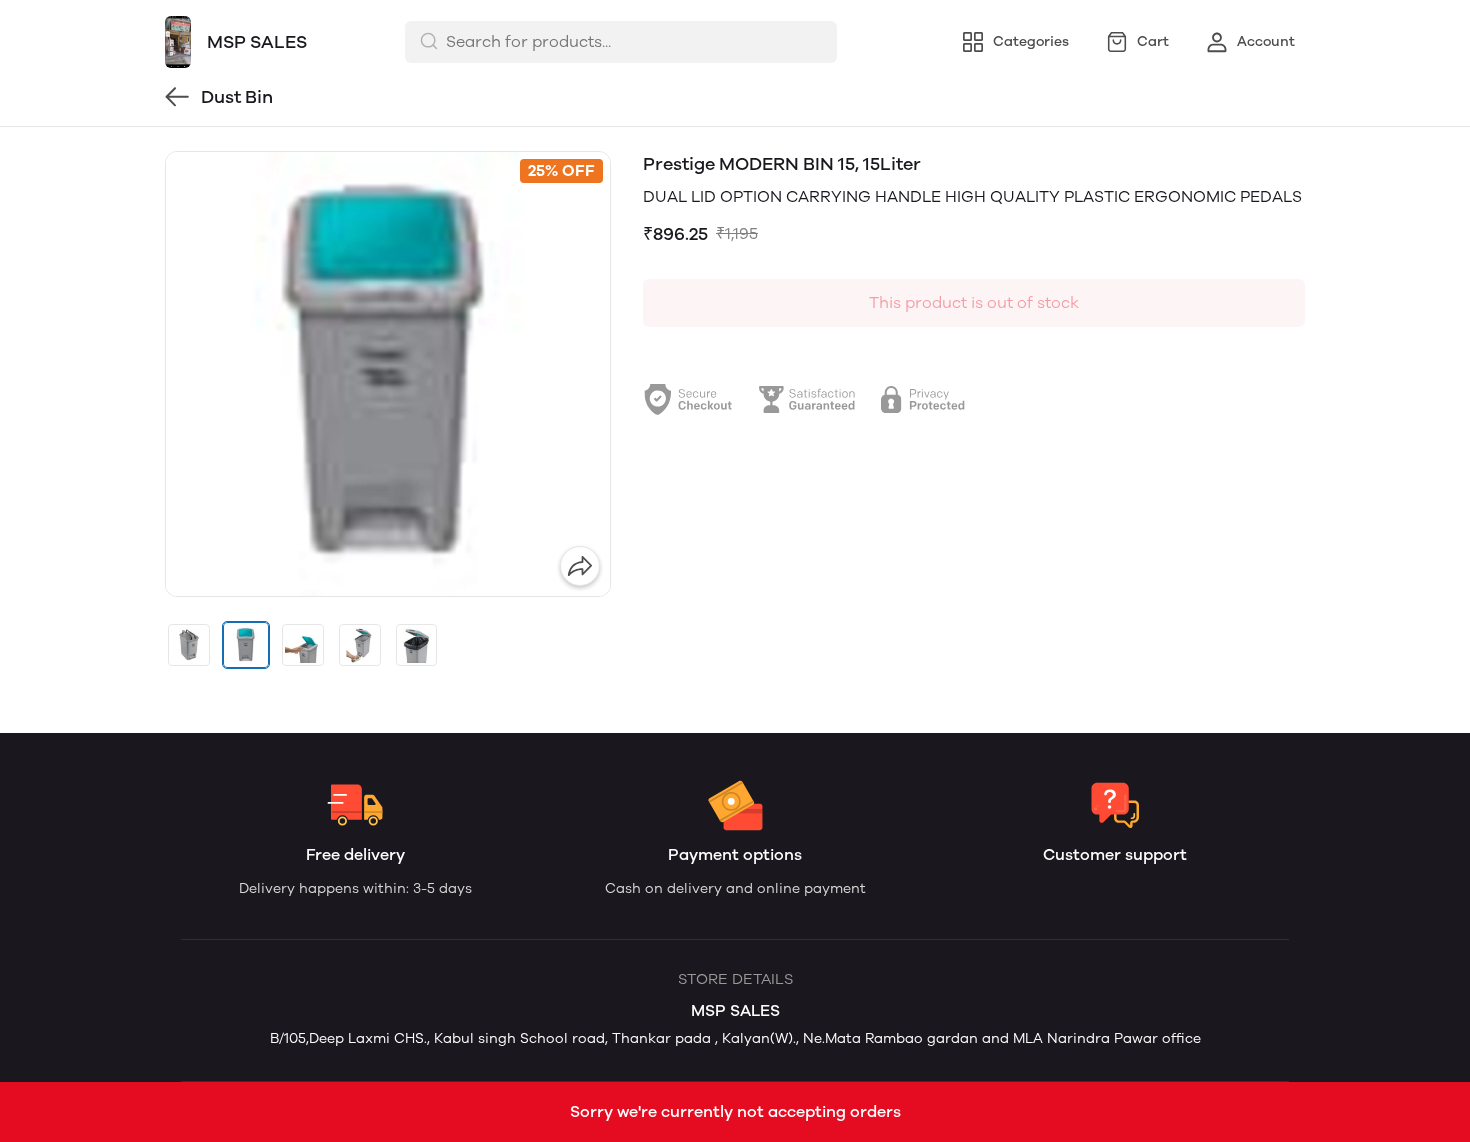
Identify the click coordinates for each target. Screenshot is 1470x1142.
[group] (388, 374)
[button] (189, 645)
